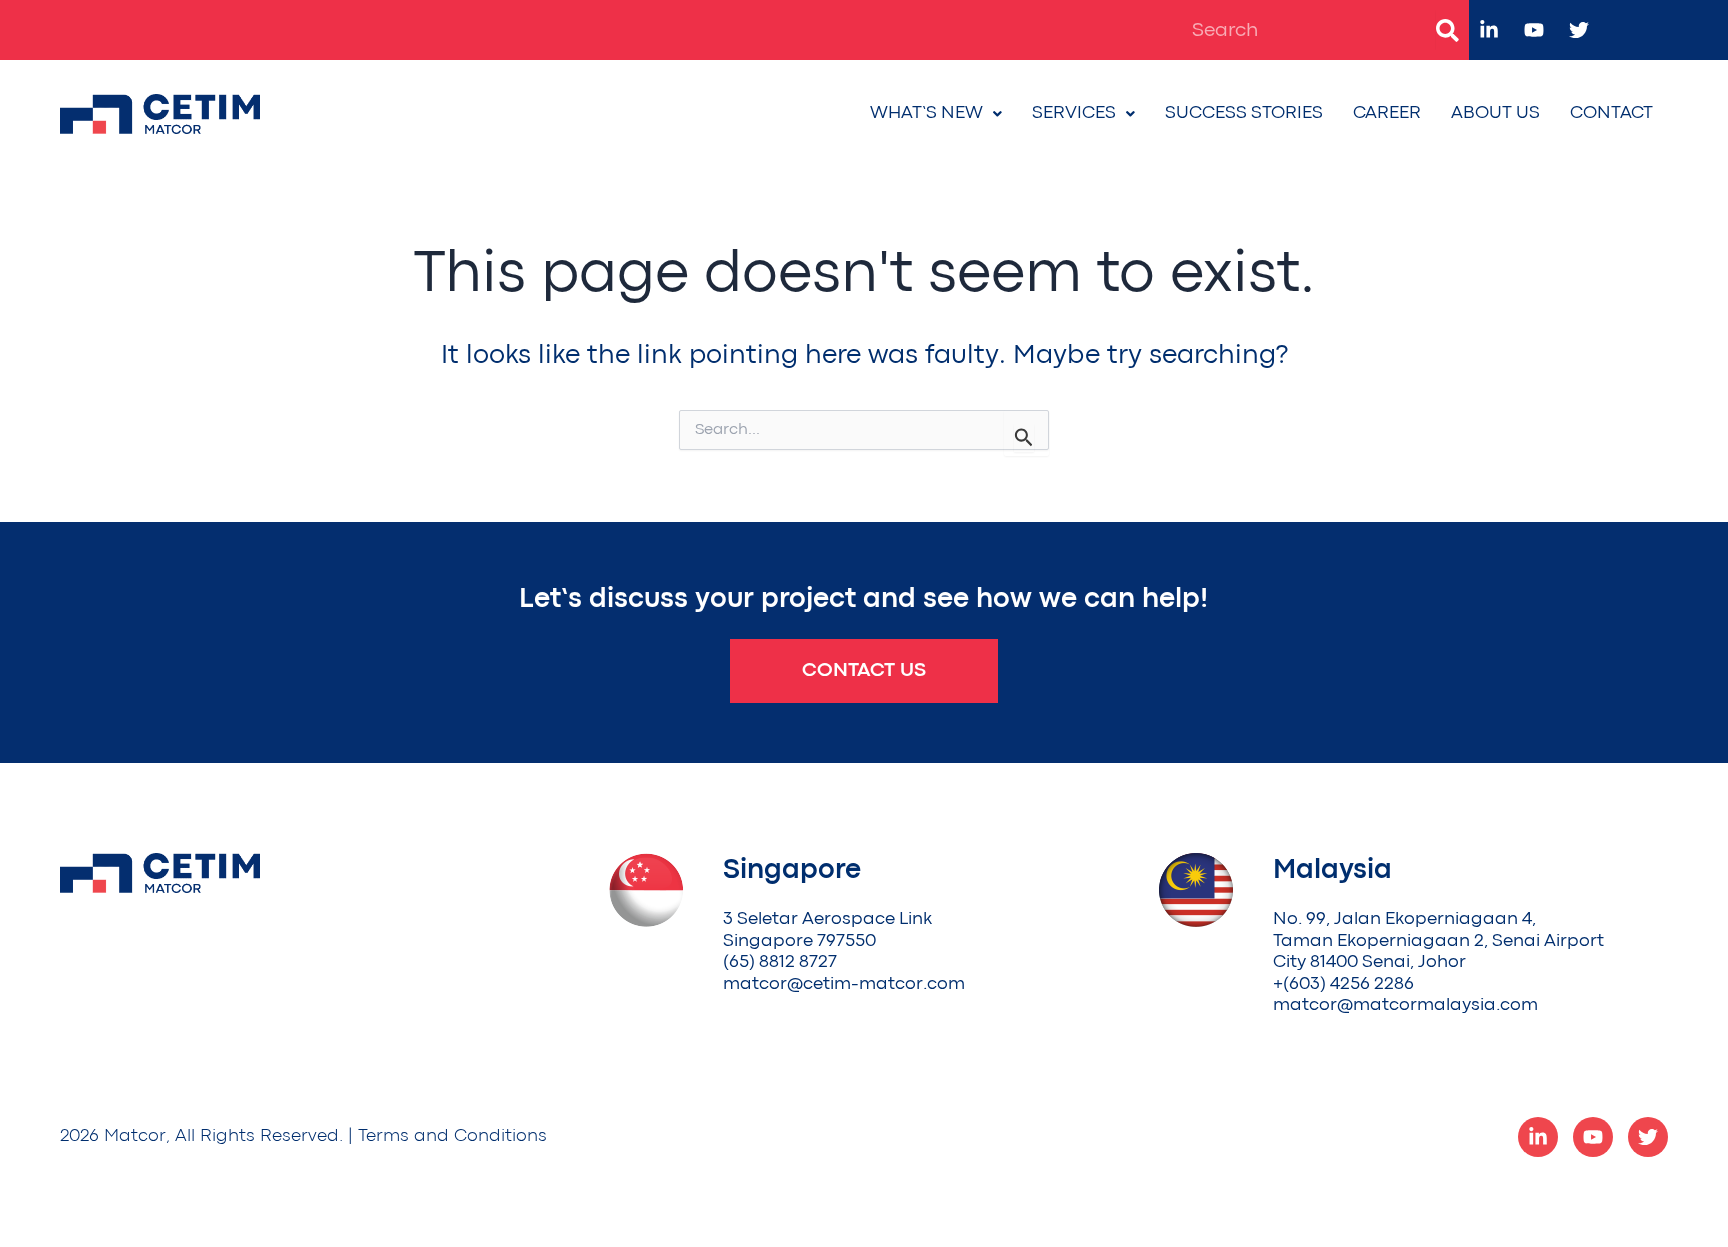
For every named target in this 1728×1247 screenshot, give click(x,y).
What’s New (926, 113)
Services (1074, 113)
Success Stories (1244, 113)
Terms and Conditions (452, 1136)
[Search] (1447, 30)
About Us (1495, 113)
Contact (1611, 113)
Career (1387, 113)
